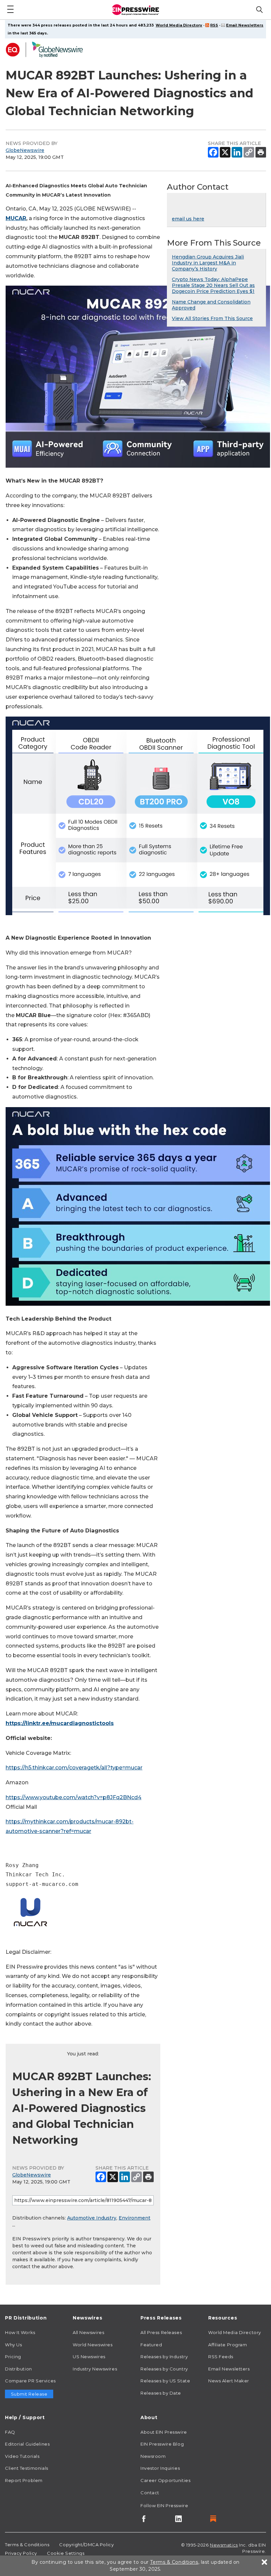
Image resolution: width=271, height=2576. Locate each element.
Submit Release (29, 2394)
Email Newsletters (245, 25)
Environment (135, 2218)
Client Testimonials (27, 2468)
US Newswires (89, 2357)
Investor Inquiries (160, 2468)
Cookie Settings (66, 2553)
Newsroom (153, 2456)
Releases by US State (165, 2381)
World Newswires (93, 2345)
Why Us (13, 2345)
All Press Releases (161, 2332)
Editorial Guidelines (27, 2444)
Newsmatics (224, 2545)
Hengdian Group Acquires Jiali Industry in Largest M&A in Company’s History (208, 263)
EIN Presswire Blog (162, 2444)
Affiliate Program (228, 2345)
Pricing (13, 2357)
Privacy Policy (21, 2553)
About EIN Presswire (164, 2432)
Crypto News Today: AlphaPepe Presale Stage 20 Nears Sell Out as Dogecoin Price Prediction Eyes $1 (213, 285)
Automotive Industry (92, 2218)
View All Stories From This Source (212, 318)
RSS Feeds (221, 2357)
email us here (188, 219)
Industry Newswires (95, 2369)
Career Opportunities (165, 2480)
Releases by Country (164, 2369)
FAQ (10, 2432)
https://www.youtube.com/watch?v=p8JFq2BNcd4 (74, 1797)
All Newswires (88, 2332)
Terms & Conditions (27, 2545)
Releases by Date (161, 2393)
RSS (214, 25)
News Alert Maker (229, 2381)
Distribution (19, 2369)
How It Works (20, 2332)
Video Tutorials (22, 2456)
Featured (151, 2345)
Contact (150, 2493)
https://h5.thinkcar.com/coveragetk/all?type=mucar (74, 1768)
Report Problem (24, 2480)
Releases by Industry (164, 2357)
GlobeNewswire (25, 150)
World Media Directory (179, 25)
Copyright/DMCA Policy (86, 2545)
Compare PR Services (30, 2381)
